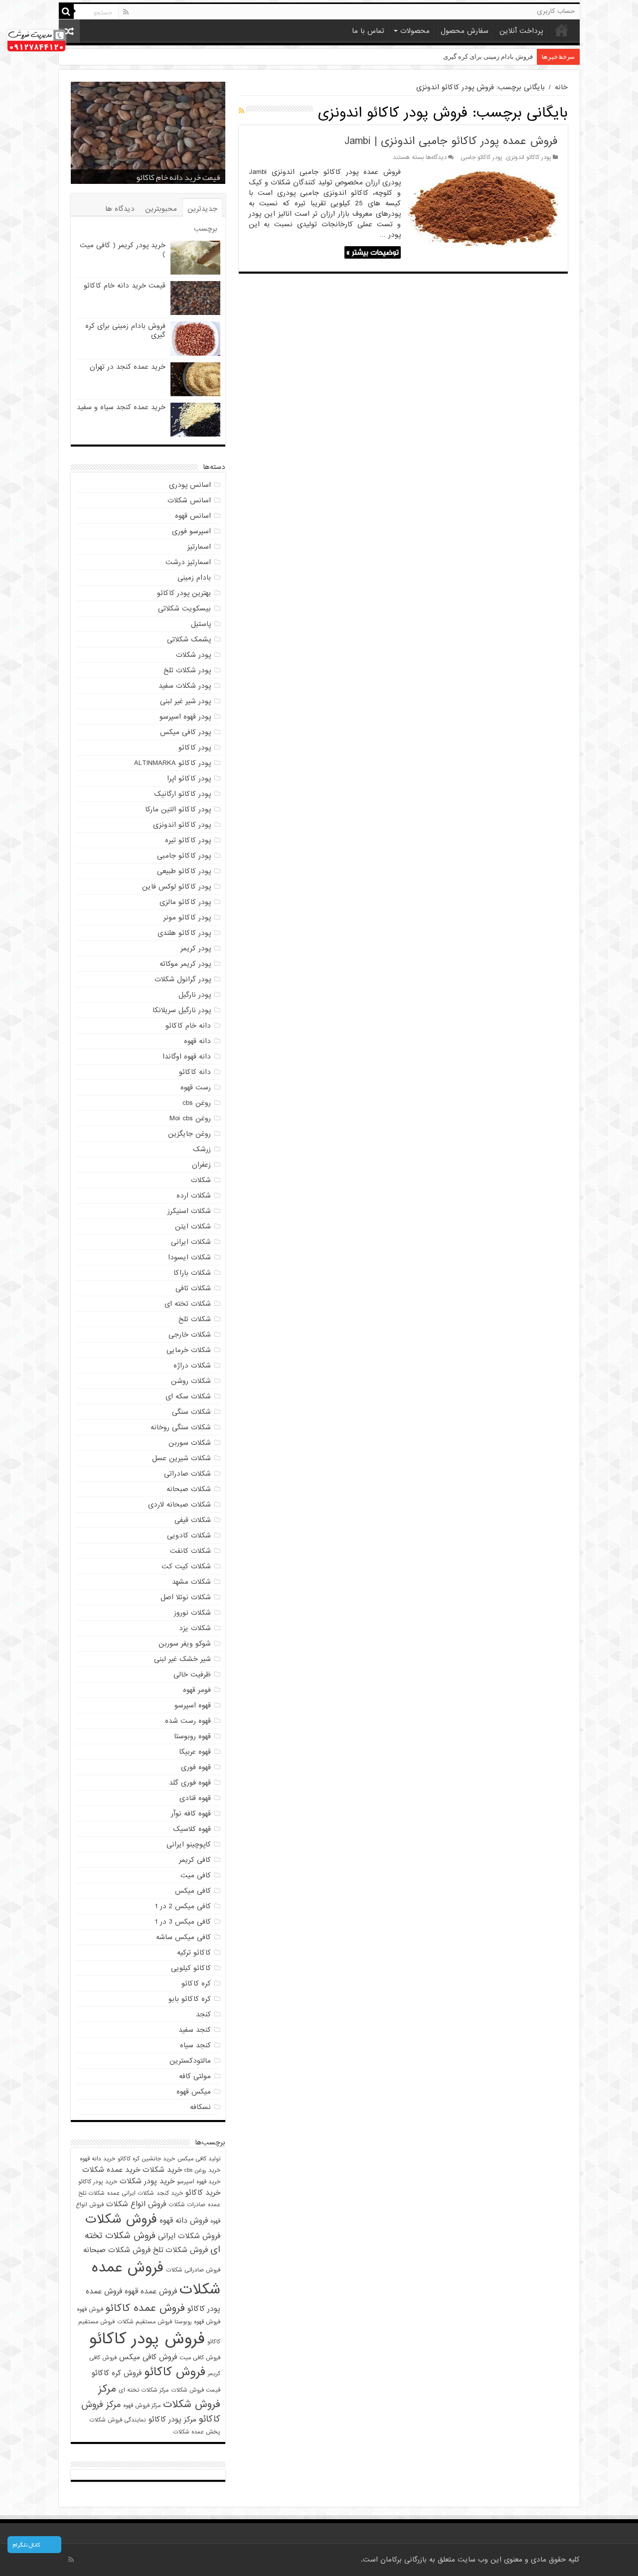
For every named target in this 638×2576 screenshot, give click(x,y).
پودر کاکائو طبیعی (184, 871)
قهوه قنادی (195, 1798)
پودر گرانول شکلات (183, 979)
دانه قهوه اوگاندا (187, 1057)
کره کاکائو (196, 1983)
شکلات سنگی (191, 1412)
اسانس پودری (190, 485)
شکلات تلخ (195, 1319)
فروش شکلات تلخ (180, 2250)
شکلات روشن (191, 1381)
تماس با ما (368, 31)
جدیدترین (202, 209)
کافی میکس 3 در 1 (183, 1922)
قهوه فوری (196, 1767)
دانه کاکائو (195, 1072)
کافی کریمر (195, 1860)
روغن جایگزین (189, 1134)
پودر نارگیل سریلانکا (182, 1010)
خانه (562, 30)
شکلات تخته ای (188, 1304)
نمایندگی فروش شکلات (118, 2420)
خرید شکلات (162, 2170)
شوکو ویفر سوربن (185, 1644)
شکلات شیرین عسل (181, 1458)
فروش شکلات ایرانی (189, 2236)
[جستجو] (66, 11)
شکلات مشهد (191, 1582)
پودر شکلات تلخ (187, 670)
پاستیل (201, 624)
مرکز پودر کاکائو (172, 2419)
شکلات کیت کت (186, 1566)
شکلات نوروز (192, 1613)
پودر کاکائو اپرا (189, 778)
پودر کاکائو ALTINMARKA (172, 763)
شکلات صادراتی (187, 1474)
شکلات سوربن (190, 1443)
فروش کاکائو (175, 2372)
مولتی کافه (195, 2076)
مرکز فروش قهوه (142, 2406)
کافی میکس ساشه (183, 1937)
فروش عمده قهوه (151, 2291)
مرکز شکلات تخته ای (144, 2390)
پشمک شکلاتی (189, 639)
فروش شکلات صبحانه (117, 2250)
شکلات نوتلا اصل (186, 1597)
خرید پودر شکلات (147, 2181)
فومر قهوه (197, 1690)
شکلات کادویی (189, 1535)
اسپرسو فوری (191, 531)
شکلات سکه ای (188, 1396)
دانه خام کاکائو (188, 1026)
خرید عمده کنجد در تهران (499, 57)
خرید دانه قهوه (97, 2159)
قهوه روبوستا (192, 1736)
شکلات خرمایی (189, 1350)
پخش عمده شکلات (197, 2432)
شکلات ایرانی (191, 1242)
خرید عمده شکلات (111, 2170)
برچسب (206, 229)
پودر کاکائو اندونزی (529, 157)
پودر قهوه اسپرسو (185, 717)
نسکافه (200, 2107)
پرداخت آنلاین (521, 31)
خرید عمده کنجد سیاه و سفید (121, 407)
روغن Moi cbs (190, 1118)
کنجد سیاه (195, 2045)
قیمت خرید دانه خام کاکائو (125, 286)
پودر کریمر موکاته (185, 964)
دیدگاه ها (120, 209)
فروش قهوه (90, 2309)
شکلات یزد (195, 1628)
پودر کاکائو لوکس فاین (176, 887)
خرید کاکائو (203, 2193)
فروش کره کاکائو (117, 2373)
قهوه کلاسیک (192, 1829)
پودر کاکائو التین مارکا (178, 809)
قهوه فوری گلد (190, 1783)
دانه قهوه (197, 1041)
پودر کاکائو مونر (187, 917)
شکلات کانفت (190, 1551)
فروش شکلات (121, 2219)
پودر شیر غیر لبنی (185, 701)
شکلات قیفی (193, 1520)
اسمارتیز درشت (188, 562)
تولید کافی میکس (199, 2159)
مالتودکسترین (190, 2061)
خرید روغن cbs (202, 2170)
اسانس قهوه (193, 516)
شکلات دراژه (192, 1365)
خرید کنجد (170, 2193)
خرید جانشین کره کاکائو (146, 2159)
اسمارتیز (199, 547)
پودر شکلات (193, 655)
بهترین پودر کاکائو (184, 593)
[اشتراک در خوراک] (241, 111)
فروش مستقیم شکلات (145, 2322)
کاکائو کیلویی (191, 1968)
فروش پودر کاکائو (147, 2339)
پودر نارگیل (195, 995)
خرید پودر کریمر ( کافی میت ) (123, 250)
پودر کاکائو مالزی (185, 902)
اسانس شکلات (189, 500)
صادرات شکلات (187, 2205)
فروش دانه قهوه (184, 2220)
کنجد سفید (195, 2030)
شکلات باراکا (192, 1273)
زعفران (201, 1165)
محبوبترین (161, 209)
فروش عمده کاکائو (145, 2308)
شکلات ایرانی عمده (131, 2193)
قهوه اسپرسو (193, 1705)
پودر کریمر (196, 948)
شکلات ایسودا (189, 1257)
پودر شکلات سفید (185, 686)
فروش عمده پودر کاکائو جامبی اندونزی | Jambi (451, 141)
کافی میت (196, 1875)
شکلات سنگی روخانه (181, 1427)
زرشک (202, 1149)
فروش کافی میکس (148, 2357)
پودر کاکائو (195, 748)
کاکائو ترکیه (194, 1953)
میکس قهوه (194, 2092)
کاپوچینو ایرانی (189, 1844)
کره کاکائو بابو (190, 1999)
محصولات (415, 31)
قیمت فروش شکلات (196, 2390)
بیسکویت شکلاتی (184, 608)
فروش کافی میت (200, 2358)
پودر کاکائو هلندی (184, 933)
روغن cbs (197, 1103)
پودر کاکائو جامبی (481, 157)
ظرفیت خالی (192, 1674)
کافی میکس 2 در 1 (183, 1906)
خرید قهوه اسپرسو (199, 2182)
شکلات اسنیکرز (189, 1211)
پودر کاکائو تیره (188, 840)
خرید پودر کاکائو (98, 2182)
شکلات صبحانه (189, 1489)
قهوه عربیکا (195, 1752)
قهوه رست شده (188, 1721)
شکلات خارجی (190, 1335)
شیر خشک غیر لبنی (182, 1659)
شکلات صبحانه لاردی (179, 1505)
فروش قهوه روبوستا (197, 2322)
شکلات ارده (194, 1196)
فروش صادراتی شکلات (193, 2270)
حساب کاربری (556, 11)
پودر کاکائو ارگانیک (182, 794)
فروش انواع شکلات (136, 2204)
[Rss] (126, 12)
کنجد (203, 2014)
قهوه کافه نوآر (191, 1814)
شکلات (201, 1180)
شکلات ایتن (193, 1226)
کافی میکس (193, 1891)
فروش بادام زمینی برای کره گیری (167, 177)
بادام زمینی (194, 578)
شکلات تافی (193, 1288)
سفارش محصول (465, 31)
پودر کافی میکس (185, 732)
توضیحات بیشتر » (373, 252)
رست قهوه (196, 1087)
